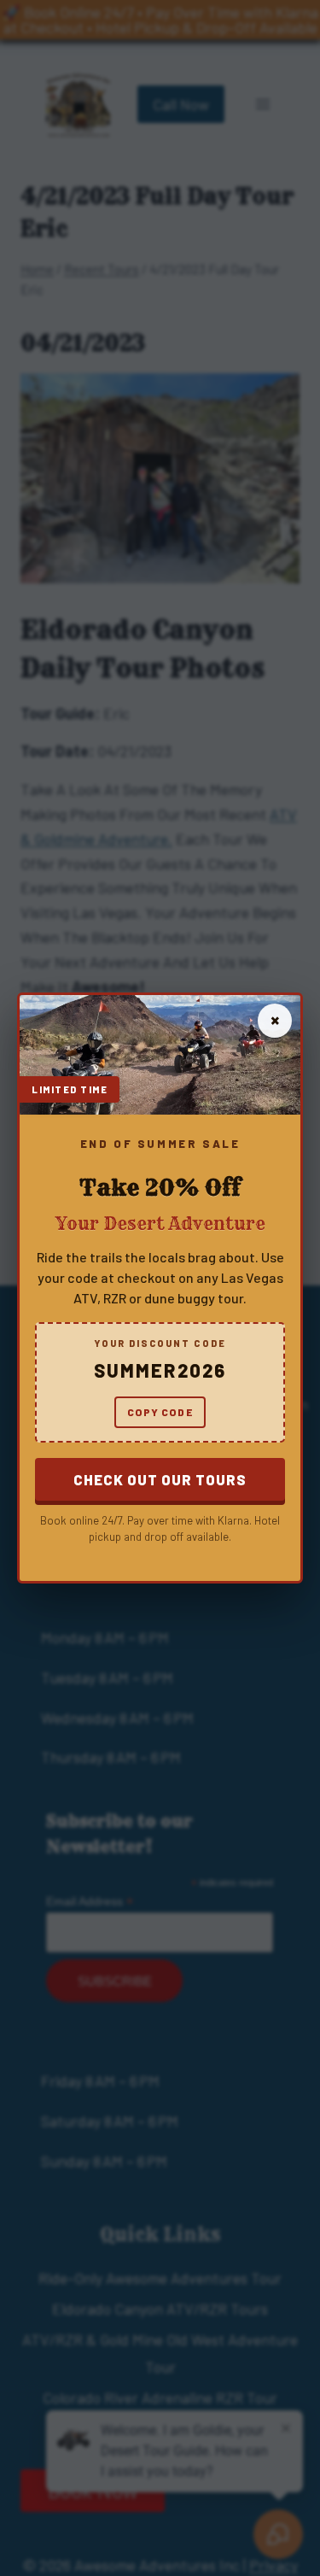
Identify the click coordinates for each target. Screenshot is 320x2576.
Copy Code (160, 1412)
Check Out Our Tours (160, 1479)
